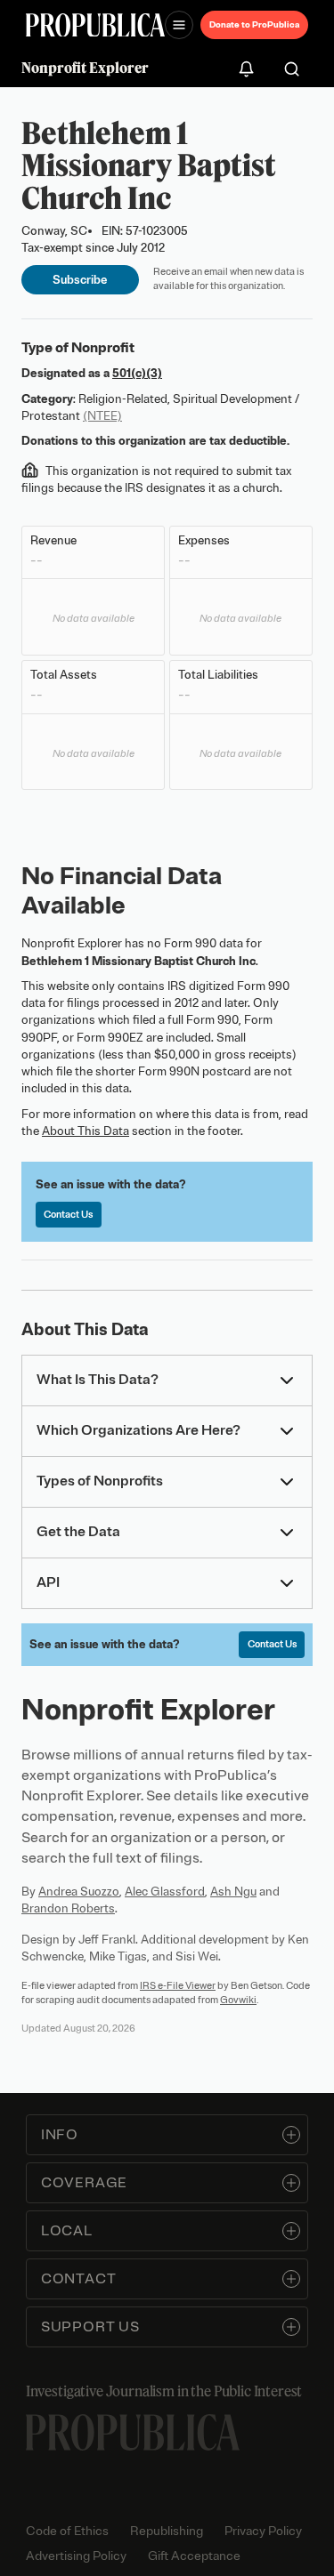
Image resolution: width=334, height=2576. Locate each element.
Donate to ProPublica (254, 24)
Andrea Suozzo (79, 1892)
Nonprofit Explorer (85, 68)
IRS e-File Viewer (178, 1985)
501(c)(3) (137, 373)
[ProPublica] (95, 25)
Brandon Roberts (68, 1908)
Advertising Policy (76, 2556)
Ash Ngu (233, 1892)
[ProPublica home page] (133, 2432)
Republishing (167, 2531)
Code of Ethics (67, 2531)
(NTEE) (102, 416)
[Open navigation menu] (179, 25)
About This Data (86, 1131)
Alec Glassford (165, 1892)
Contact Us (68, 1214)
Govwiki (238, 2000)
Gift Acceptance (194, 2556)
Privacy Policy (263, 2531)
